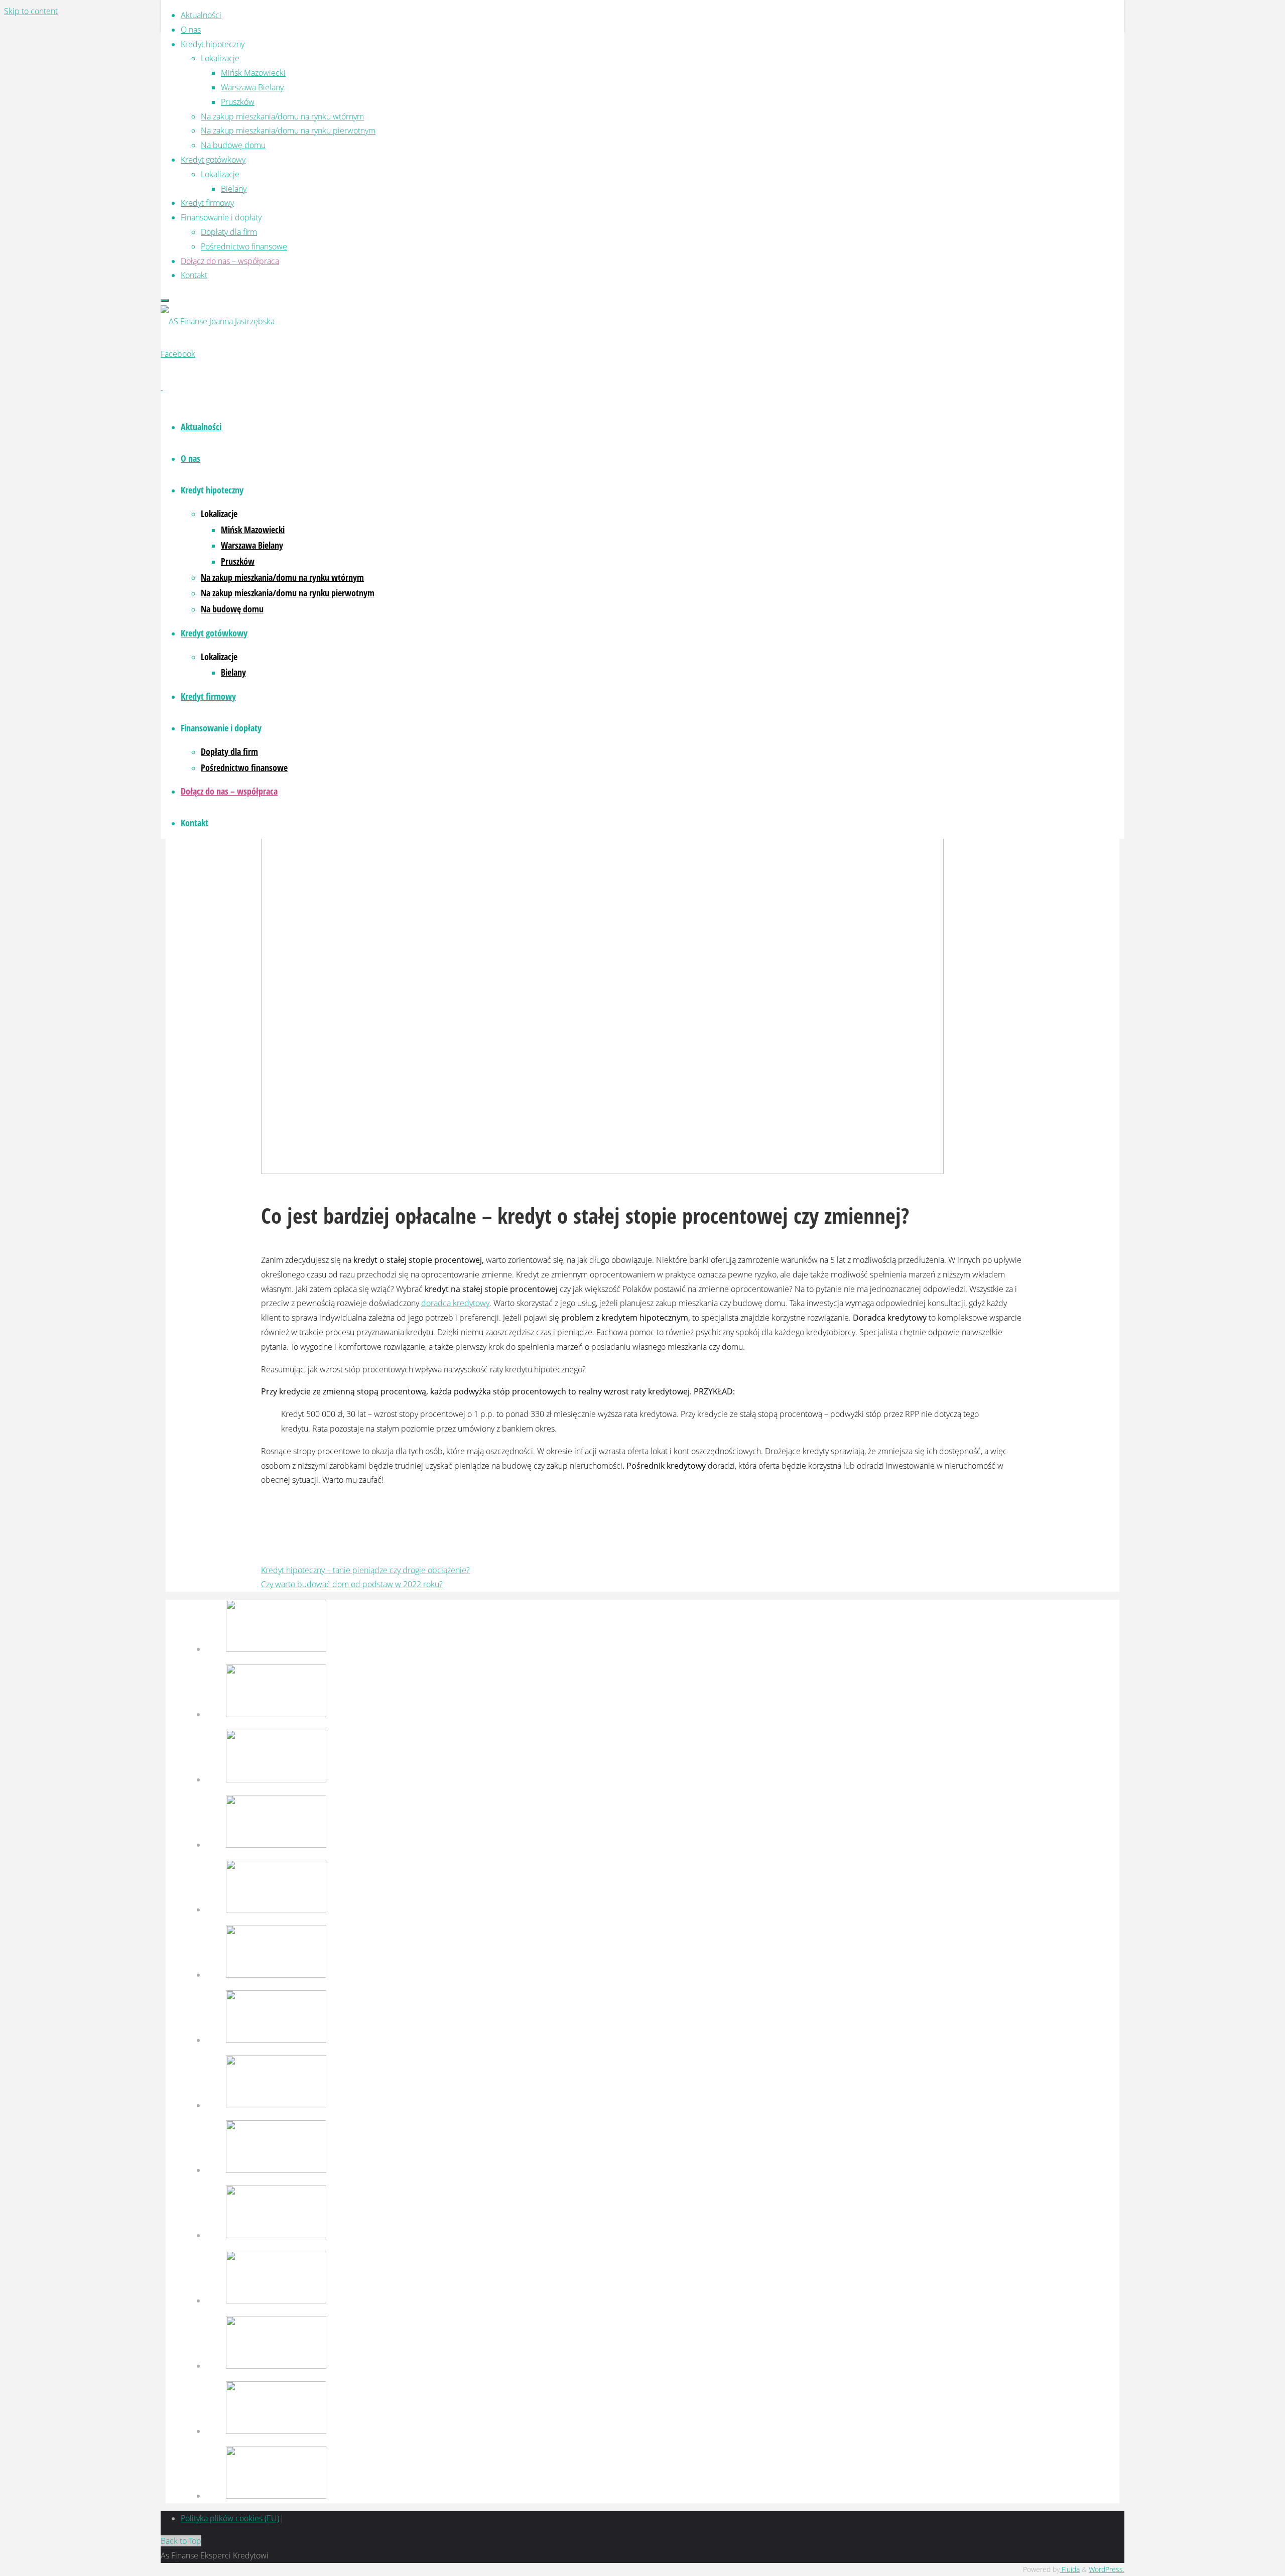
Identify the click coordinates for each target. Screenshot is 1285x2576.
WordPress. (1107, 2569)
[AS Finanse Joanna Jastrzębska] (218, 321)
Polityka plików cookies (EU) (230, 2518)
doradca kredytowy (455, 1303)
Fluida (1070, 2569)
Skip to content (31, 11)
